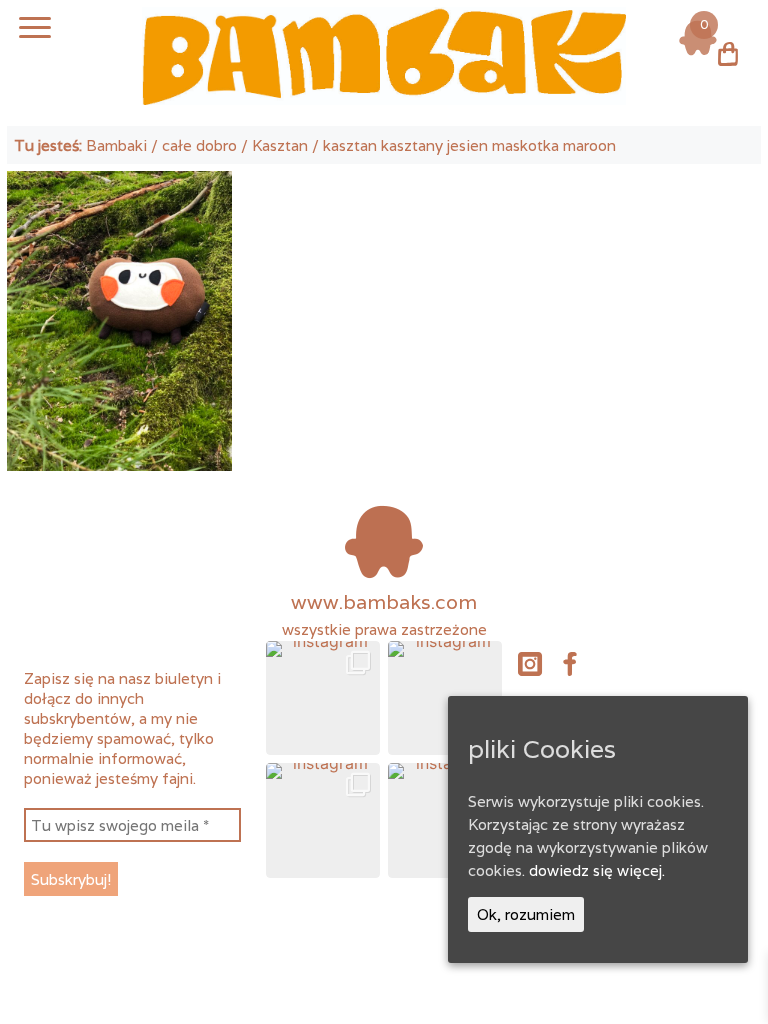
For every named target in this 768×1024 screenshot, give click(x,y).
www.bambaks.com (384, 602)
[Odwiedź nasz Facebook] (570, 662)
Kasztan (280, 145)
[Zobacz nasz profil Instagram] (530, 662)
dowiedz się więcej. (597, 870)
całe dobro (199, 145)
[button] (323, 698)
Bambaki (116, 145)
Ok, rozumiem (526, 914)
